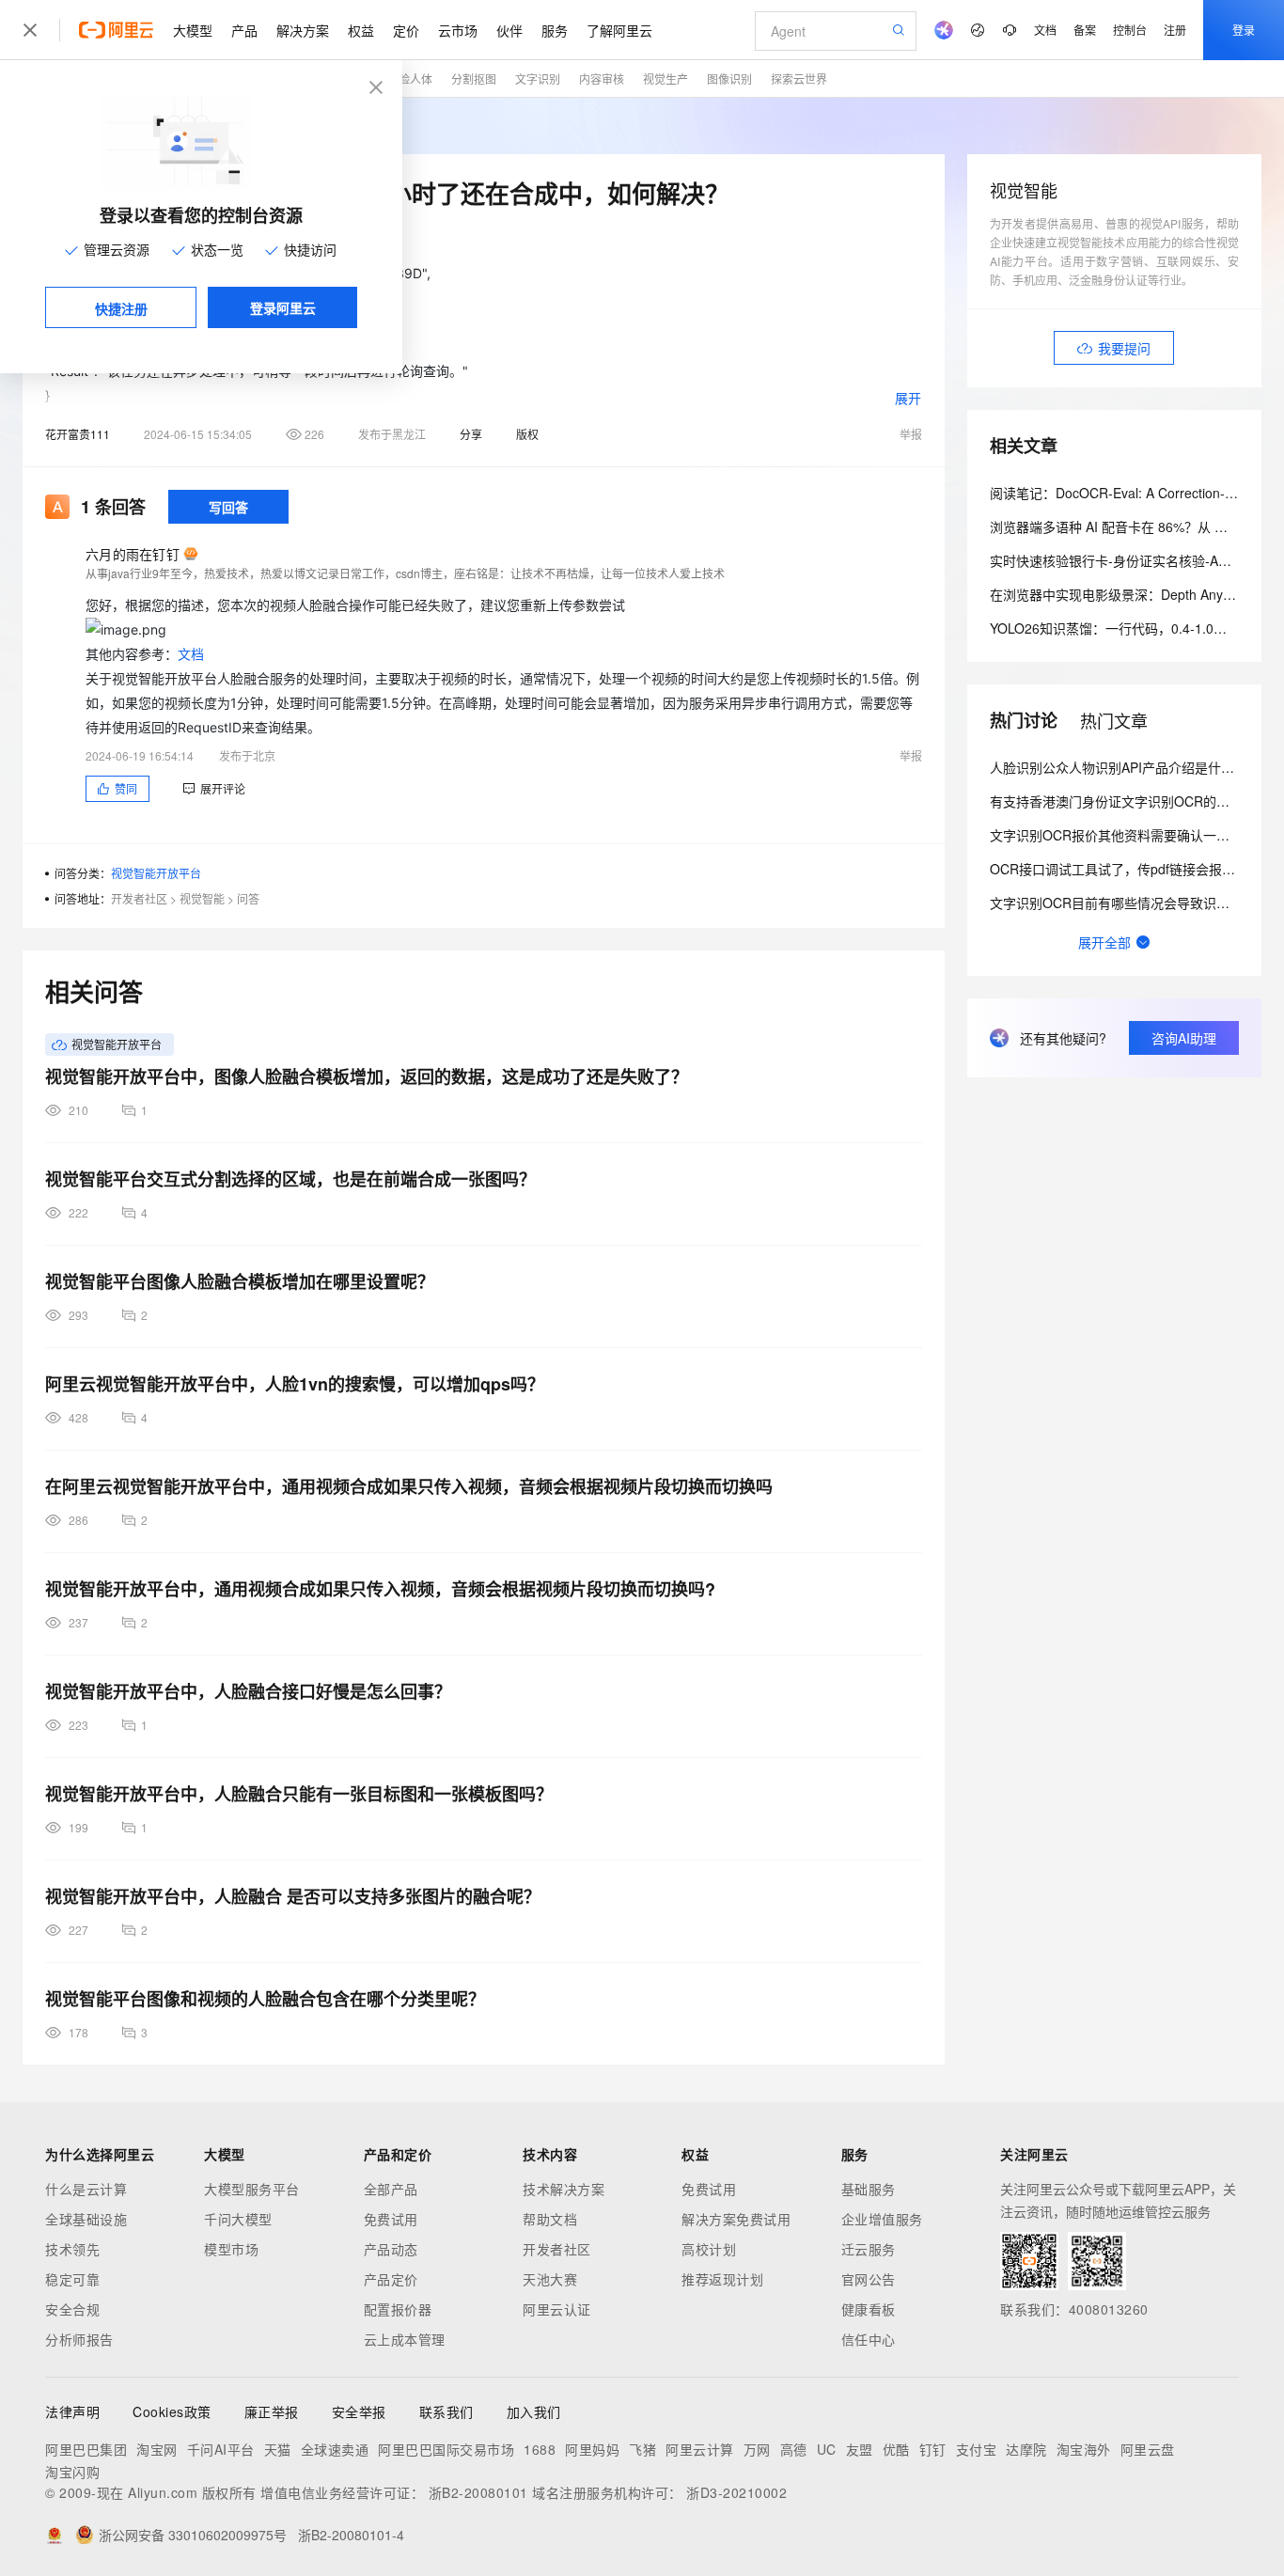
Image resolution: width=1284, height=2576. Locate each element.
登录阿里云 (283, 307)
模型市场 (231, 2249)
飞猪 (642, 2449)
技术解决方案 (564, 2189)
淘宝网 (157, 2449)
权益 (361, 30)
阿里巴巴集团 (86, 2449)
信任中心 (869, 2339)
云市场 (458, 30)
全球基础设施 (86, 2219)
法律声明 (72, 2411)
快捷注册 (121, 308)
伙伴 (509, 30)
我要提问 (1124, 348)
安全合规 (72, 2309)
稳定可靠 (72, 2279)
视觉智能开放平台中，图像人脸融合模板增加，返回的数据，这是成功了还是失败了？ (367, 1076)
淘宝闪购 (72, 2472)
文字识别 (538, 79)
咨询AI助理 (1184, 1038)
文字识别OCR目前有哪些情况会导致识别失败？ (1129, 903)
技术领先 (72, 2249)
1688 (540, 2449)
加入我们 (534, 2411)
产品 (244, 30)
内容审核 (602, 79)
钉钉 (933, 2449)
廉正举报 (272, 2411)
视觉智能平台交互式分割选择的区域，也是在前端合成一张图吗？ (290, 1179)
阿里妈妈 (592, 2449)
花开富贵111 (78, 434)
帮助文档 (550, 2219)
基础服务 (869, 2189)
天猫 (278, 2449)
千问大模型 (238, 2219)
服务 (555, 30)
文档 (1045, 30)
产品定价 (391, 2279)
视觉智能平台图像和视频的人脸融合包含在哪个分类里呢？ (265, 1999)
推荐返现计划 (722, 2279)
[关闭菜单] (30, 30)
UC (827, 2449)
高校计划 (709, 2249)
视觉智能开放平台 (156, 873)
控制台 (1130, 30)
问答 (248, 898)
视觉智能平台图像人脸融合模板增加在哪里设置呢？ (240, 1281)
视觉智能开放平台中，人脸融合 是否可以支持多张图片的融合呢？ (293, 1896)
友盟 (860, 2449)
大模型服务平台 (252, 2189)
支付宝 (977, 2449)
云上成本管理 (405, 2339)
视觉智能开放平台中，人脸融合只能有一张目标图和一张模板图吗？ (299, 1794)
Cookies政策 (172, 2411)
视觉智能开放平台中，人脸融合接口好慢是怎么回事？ (248, 1691)
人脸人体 (410, 79)
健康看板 (869, 2309)
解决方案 (303, 30)
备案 (1085, 30)
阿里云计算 (700, 2449)
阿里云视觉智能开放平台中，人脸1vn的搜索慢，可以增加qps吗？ (295, 1384)
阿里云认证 (557, 2309)
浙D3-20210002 (736, 2492)
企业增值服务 (882, 2219)
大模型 (193, 30)
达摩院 (1026, 2449)
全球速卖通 (335, 2449)
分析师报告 (79, 2339)
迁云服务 (869, 2249)
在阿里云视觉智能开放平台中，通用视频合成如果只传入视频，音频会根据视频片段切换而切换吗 (409, 1486)
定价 (406, 30)
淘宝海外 (1084, 2449)
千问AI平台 (221, 2449)
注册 (1175, 30)
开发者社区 (139, 898)
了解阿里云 (619, 30)
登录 (1244, 30)
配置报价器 (398, 2309)
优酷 (896, 2449)
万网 (757, 2449)
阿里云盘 (1148, 2449)
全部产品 (391, 2189)
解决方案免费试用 (736, 2219)
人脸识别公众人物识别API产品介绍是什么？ (1119, 767)
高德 (794, 2449)
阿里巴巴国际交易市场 (446, 2449)
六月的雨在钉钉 (133, 554)
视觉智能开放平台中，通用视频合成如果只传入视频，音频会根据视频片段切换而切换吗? (380, 1589)
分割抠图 (474, 79)
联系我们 (446, 2411)
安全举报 (359, 2411)
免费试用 (391, 2219)
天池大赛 (550, 2279)
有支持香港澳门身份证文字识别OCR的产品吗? (1127, 801)
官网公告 (869, 2279)
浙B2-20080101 (478, 2492)
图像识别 (729, 79)
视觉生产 (665, 79)
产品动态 (391, 2249)
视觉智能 (202, 898)
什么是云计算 (86, 2189)
